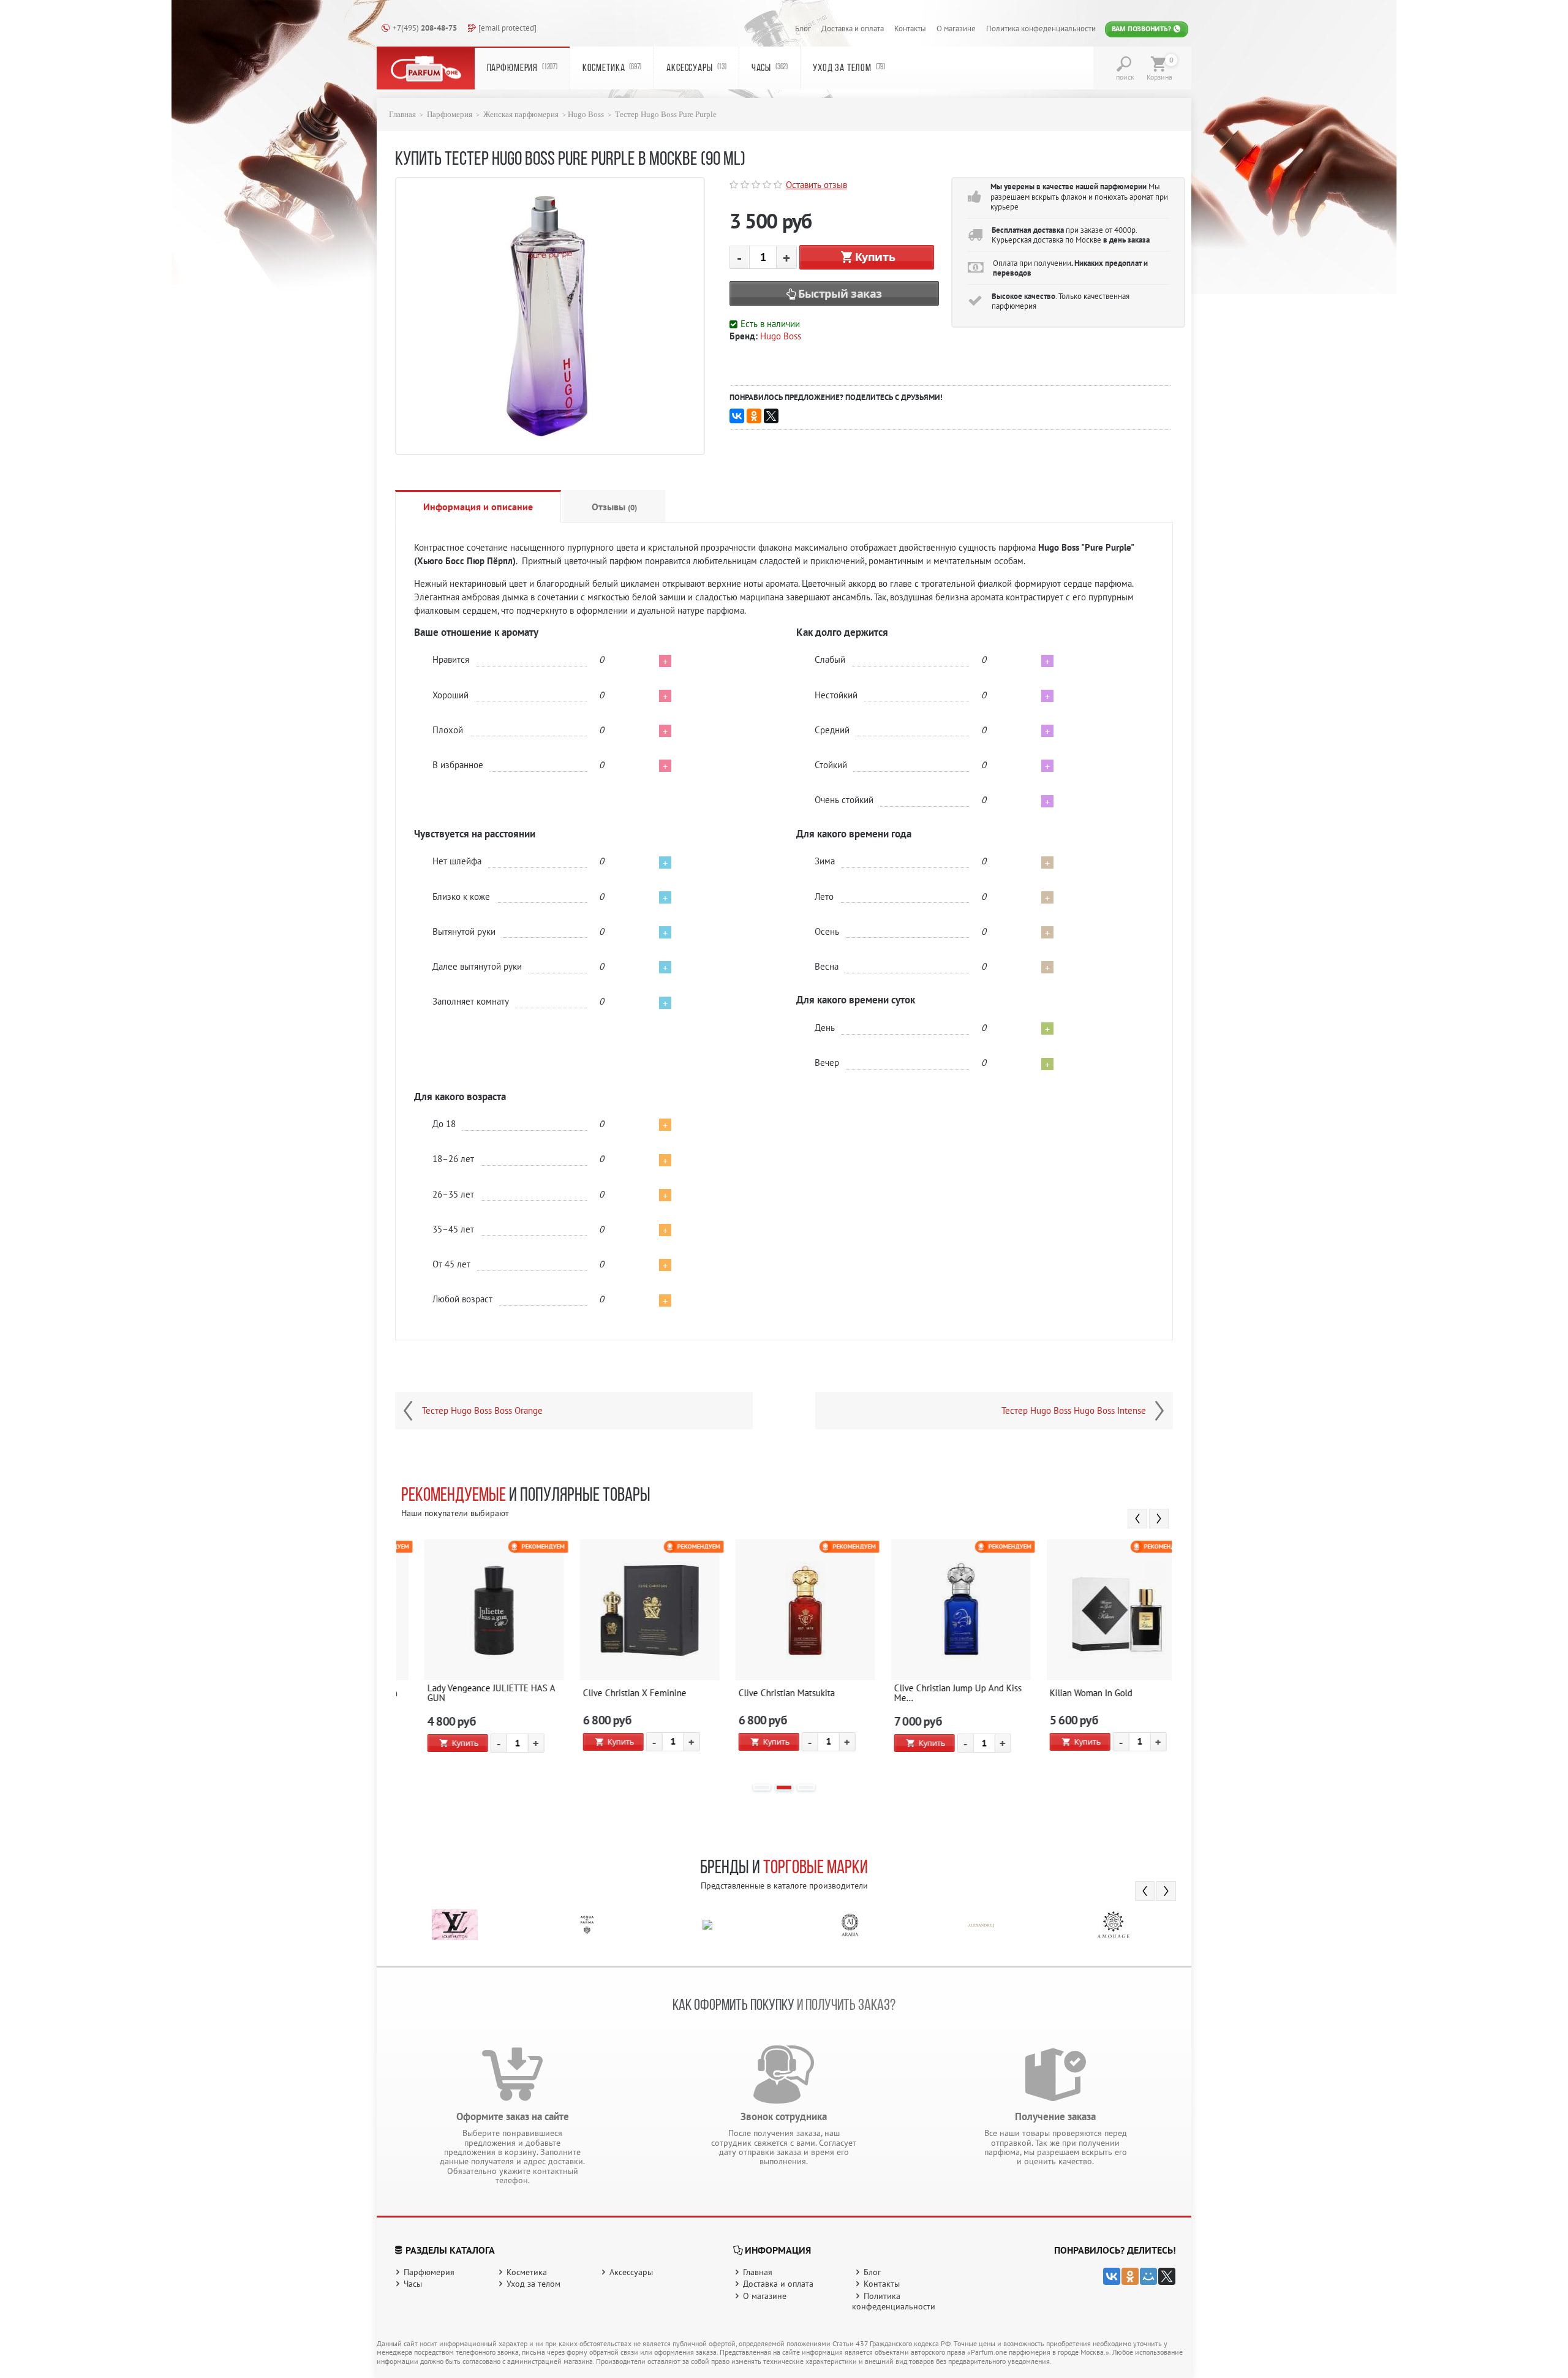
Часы (770, 68)
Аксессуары (696, 68)
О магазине (956, 28)
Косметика (612, 68)
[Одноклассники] (754, 416)
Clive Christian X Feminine (459, 1693)
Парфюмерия (522, 68)
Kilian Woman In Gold (915, 1693)
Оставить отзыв (816, 185)
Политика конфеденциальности (1041, 28)
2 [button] (784, 1787)
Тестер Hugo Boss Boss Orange (482, 1411)
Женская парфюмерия (521, 115)
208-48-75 (425, 28)
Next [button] (1159, 1519)
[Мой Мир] (1148, 2276)
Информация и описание (478, 507)
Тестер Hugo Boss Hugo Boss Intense (1074, 1411)
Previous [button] (1137, 1519)
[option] (474, 1656)
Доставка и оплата (853, 28)
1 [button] (762, 1787)
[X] (771, 416)
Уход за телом (849, 68)
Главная (402, 115)
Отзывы (614, 507)
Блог (803, 28)
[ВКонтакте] (737, 416)
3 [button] (806, 1787)
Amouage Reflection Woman (1084, 1693)
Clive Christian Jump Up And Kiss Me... (782, 1693)
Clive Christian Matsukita (611, 1693)
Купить (875, 257)
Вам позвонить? (1142, 29)
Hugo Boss (586, 115)
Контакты (910, 28)
